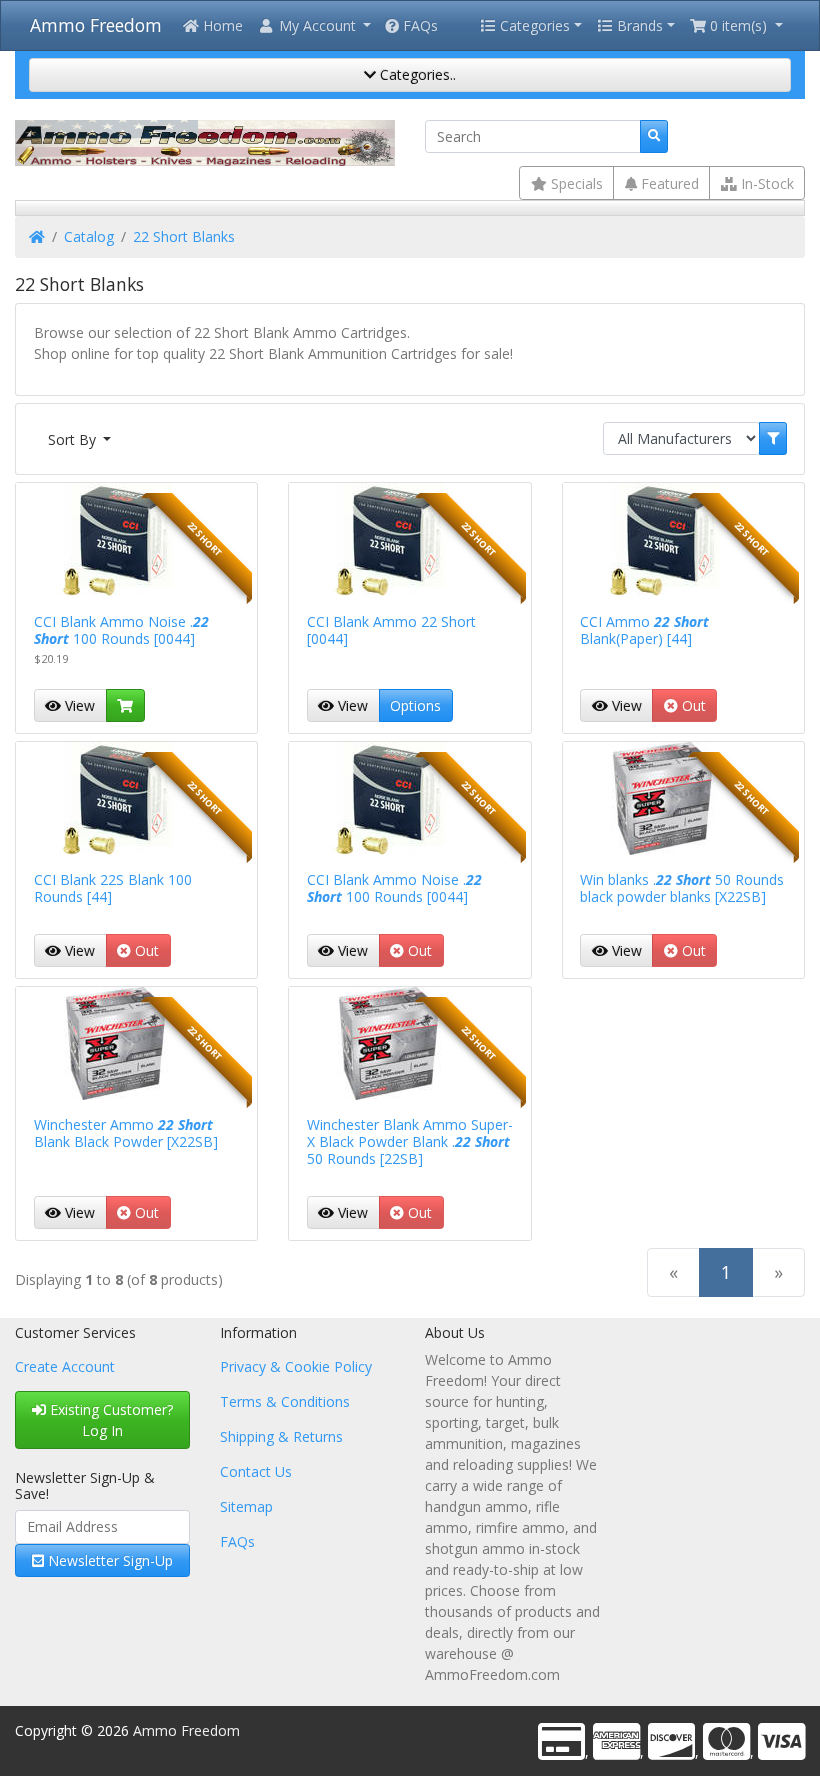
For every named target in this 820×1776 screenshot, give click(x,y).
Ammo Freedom (96, 25)
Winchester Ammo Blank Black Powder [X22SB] (126, 1133)
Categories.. (416, 74)
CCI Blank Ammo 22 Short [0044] (391, 630)
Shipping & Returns (281, 1436)
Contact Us (256, 1471)
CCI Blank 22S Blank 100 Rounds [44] (113, 888)
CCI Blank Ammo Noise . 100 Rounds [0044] (121, 630)
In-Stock (765, 183)
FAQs (418, 25)
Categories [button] (533, 25)
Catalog (89, 236)
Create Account (65, 1366)
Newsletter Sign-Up (108, 1560)
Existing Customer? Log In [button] (109, 1420)
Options (415, 705)
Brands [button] (638, 25)
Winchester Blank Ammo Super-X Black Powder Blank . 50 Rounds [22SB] (410, 1141)
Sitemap (246, 1506)
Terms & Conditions (285, 1401)
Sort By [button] (74, 439)
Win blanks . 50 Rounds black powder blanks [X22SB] (682, 888)
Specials (575, 183)
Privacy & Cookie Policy (296, 1366)
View (78, 705)
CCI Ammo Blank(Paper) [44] (644, 630)
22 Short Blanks (184, 236)
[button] (314, 25)
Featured (668, 183)
